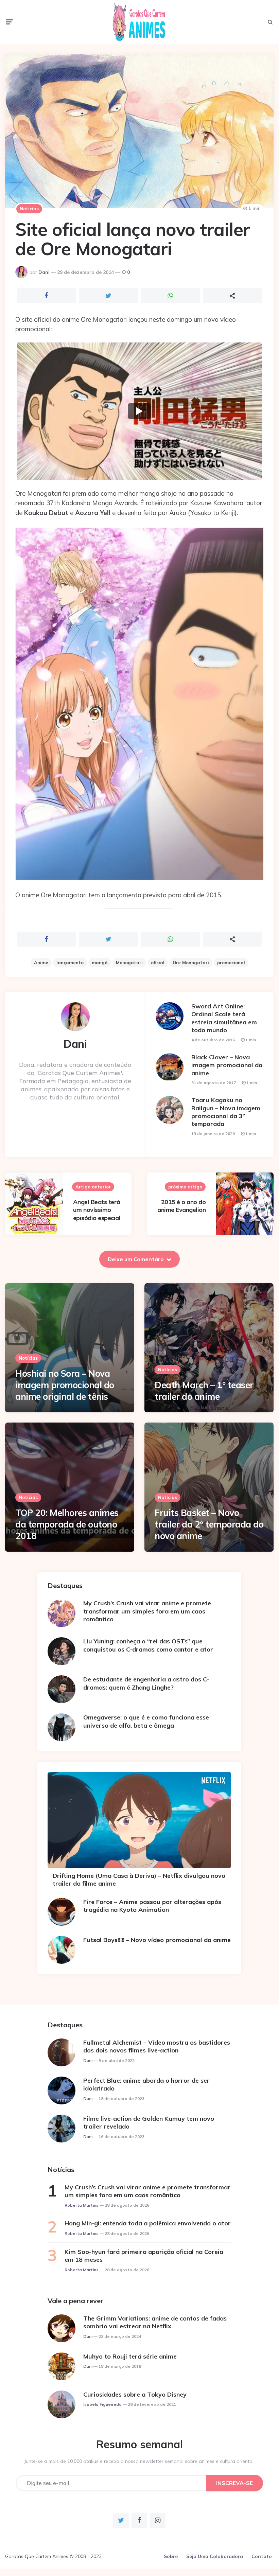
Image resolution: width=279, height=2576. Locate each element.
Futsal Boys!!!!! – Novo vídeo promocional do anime (157, 1940)
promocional (231, 963)
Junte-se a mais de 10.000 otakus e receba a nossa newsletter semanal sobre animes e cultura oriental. (139, 2461)
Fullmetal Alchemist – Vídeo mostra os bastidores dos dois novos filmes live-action (157, 2046)
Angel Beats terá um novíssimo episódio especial (97, 1210)
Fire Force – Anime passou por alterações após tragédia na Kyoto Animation (152, 1906)
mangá (100, 963)
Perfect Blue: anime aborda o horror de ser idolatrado (146, 2084)
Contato (262, 2556)
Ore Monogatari (191, 963)
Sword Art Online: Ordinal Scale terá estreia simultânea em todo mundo (224, 1018)
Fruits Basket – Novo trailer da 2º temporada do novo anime (209, 1524)
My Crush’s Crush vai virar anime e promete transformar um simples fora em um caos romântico (147, 1611)
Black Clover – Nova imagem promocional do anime (227, 1065)
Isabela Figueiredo (102, 2404)
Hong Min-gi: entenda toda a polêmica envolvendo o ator (148, 2223)
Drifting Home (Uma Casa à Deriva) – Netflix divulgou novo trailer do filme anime (139, 1880)
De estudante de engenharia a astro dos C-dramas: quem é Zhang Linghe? (146, 1683)
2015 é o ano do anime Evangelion (181, 1206)
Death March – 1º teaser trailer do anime (204, 1391)
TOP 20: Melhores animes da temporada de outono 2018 (67, 1524)
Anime (41, 963)
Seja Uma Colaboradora (215, 2556)
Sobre (171, 2556)
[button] (139, 411)
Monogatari (129, 963)
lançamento (70, 963)
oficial (158, 963)
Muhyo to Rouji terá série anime (130, 2356)
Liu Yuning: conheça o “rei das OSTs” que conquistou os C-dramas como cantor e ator (148, 1645)
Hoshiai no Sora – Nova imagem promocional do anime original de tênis (65, 1385)
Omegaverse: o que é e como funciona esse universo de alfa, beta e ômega (146, 1721)
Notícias (29, 209)
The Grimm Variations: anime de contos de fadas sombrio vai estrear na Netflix (155, 2322)
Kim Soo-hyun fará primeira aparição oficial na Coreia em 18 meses (144, 2256)
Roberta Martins (82, 2205)
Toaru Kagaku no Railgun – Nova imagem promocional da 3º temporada (226, 1112)
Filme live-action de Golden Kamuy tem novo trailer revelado (149, 2122)
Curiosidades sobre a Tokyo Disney (135, 2394)
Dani (44, 272)
